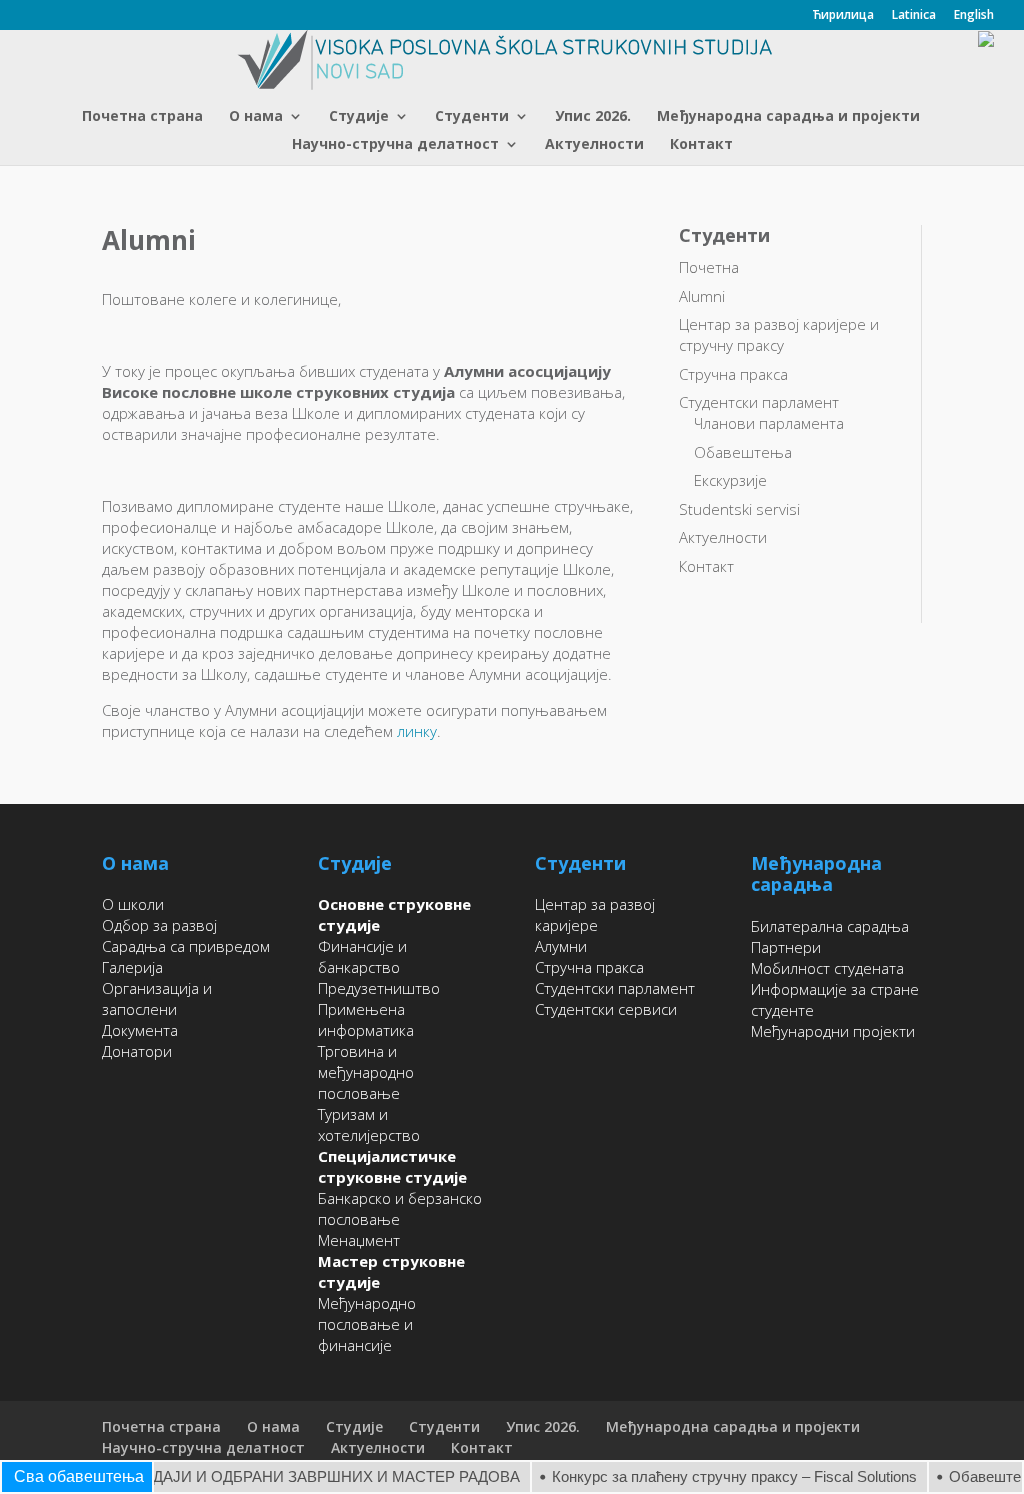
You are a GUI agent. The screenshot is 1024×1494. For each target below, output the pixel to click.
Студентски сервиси (606, 1009)
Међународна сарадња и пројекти (788, 117)
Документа (140, 1030)
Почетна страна (142, 117)
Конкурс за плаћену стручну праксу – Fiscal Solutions (720, 1476)
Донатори (137, 1051)
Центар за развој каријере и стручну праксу (779, 334)
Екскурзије (730, 480)
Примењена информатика (366, 1019)
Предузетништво (379, 988)
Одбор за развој (159, 925)
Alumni (702, 296)
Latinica (914, 16)
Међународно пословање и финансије (367, 1324)
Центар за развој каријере (595, 914)
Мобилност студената (827, 968)
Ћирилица (843, 16)
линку (417, 731)
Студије (359, 117)
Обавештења (743, 452)
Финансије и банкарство (362, 956)
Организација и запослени (157, 998)
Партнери (786, 947)
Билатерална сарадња (830, 926)
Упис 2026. (593, 117)
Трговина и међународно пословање (366, 1072)
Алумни (561, 946)
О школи (133, 904)
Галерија (132, 967)
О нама (256, 117)
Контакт (701, 145)
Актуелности (594, 145)
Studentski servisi (739, 509)
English (974, 16)
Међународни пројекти (833, 1031)
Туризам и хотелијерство (369, 1124)
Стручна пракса (733, 374)
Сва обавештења (79, 1476)
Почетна (709, 267)
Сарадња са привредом (186, 946)
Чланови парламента (769, 423)
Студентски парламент (759, 402)
